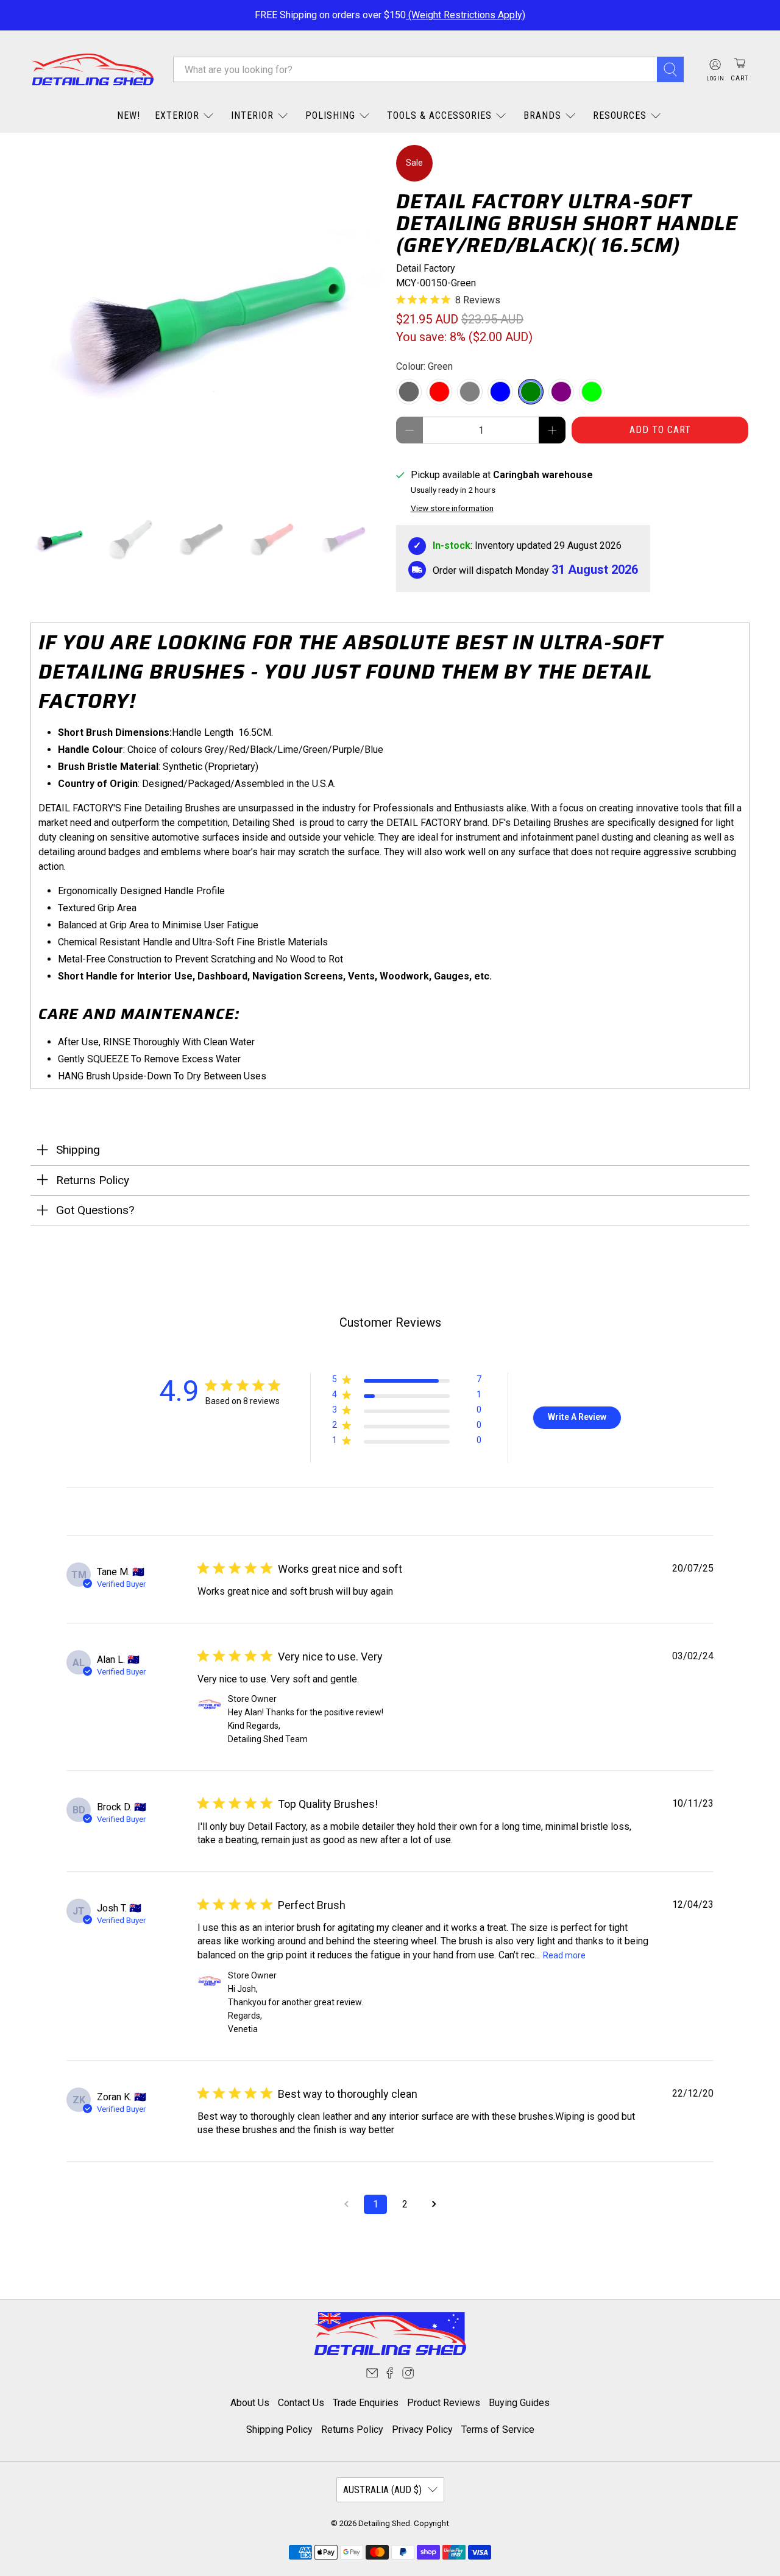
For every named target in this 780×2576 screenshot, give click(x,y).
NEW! (129, 115)
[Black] (409, 392)
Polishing (330, 115)
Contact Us (301, 2403)
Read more (564, 1955)
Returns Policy (352, 2430)
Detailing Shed (384, 2523)
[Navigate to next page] (434, 2204)
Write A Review (577, 1417)
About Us (250, 2403)
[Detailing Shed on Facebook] (390, 2376)
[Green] (531, 392)
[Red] (439, 392)
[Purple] (561, 392)
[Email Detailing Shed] (372, 2376)
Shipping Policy (279, 2430)
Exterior (177, 115)
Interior (252, 115)
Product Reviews (444, 2403)
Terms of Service (498, 2430)
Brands (542, 115)
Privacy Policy (422, 2430)
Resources (620, 115)
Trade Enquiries (366, 2403)
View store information (452, 508)
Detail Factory (426, 268)
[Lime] (592, 392)
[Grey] (470, 392)
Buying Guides (519, 2403)
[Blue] (500, 392)
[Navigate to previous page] (346, 2204)
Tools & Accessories (439, 115)
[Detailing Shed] (93, 70)
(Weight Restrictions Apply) (466, 15)
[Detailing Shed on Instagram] (408, 2376)
